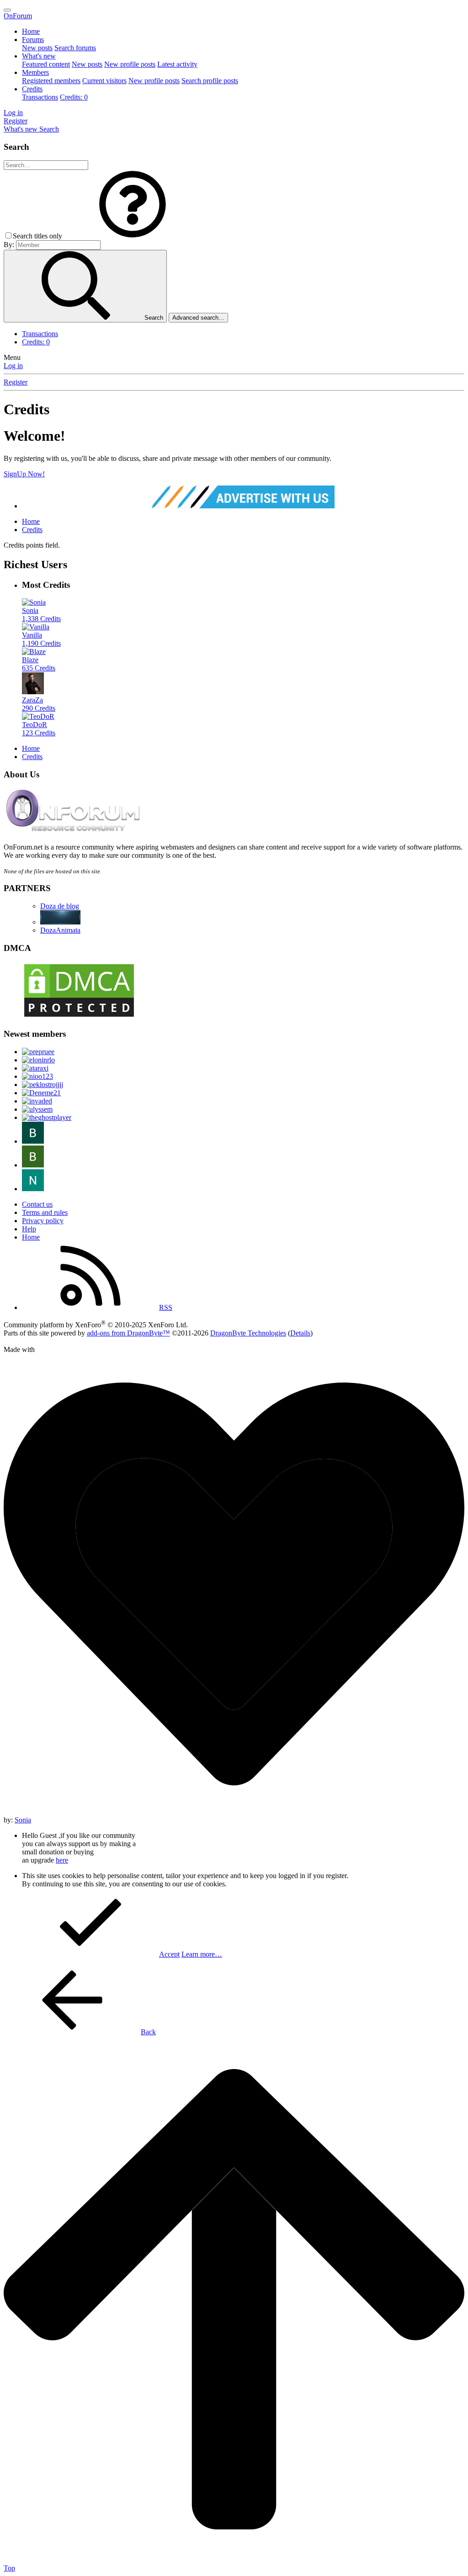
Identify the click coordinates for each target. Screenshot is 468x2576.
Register (16, 382)
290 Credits (39, 708)
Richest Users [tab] (35, 565)
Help (29, 1229)
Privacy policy (43, 1221)
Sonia (23, 1820)
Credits (32, 89)
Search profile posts (210, 81)
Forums (33, 40)
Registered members (51, 81)
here (62, 1860)
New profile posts (130, 64)
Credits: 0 (74, 97)
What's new (39, 56)
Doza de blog (60, 906)
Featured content (46, 64)
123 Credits (39, 733)
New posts (37, 48)
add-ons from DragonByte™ (128, 1333)
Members (35, 72)
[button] (133, 236)
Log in (13, 366)
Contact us (37, 1204)
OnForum (18, 16)
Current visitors (104, 81)
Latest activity (177, 64)
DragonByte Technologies (248, 1333)
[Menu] (7, 10)
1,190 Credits (41, 643)
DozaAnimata (60, 930)
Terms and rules (45, 1212)
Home (31, 31)
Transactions (40, 97)
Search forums (75, 48)
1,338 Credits (41, 619)
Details (300, 1333)
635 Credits (39, 668)
